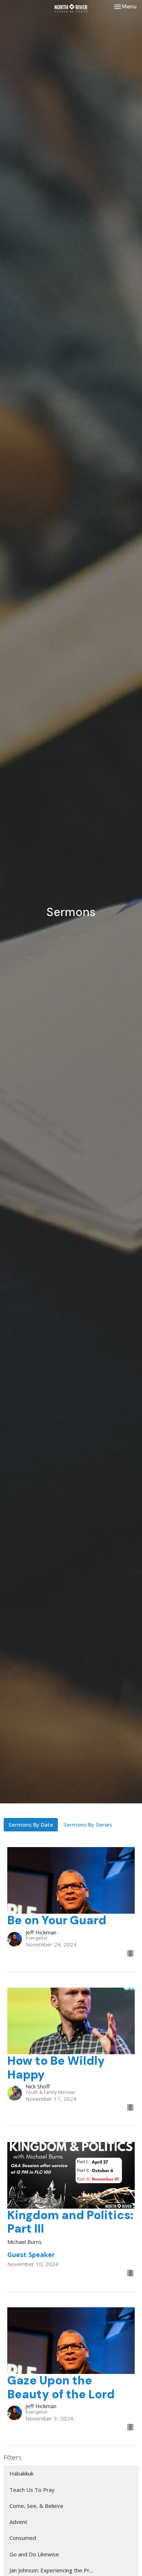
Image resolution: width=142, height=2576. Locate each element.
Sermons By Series (88, 1824)
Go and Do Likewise (34, 2554)
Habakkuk (21, 2473)
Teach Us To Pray (32, 2490)
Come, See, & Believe (36, 2506)
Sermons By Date (31, 1824)
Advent (18, 2522)
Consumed (23, 2538)
